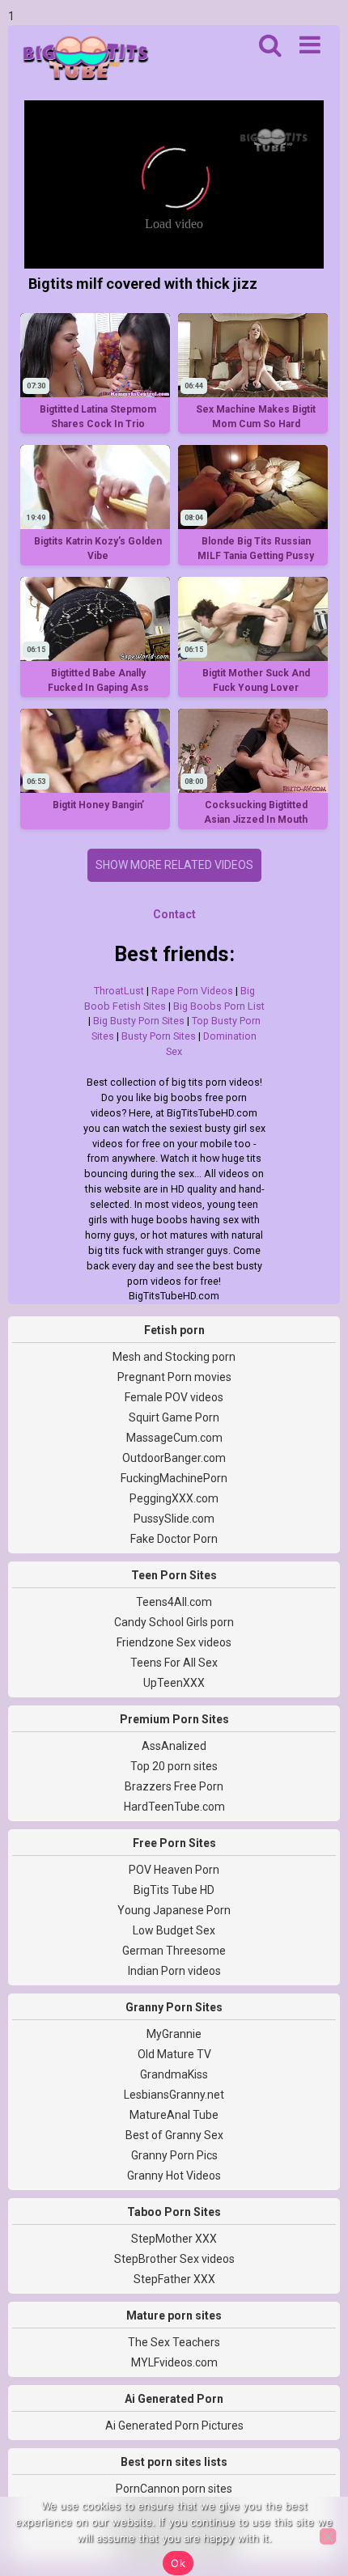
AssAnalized (174, 1746)
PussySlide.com (174, 1519)
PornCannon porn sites (174, 2489)
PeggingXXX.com (174, 1498)
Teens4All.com (174, 1602)
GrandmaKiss (174, 2074)
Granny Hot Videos (174, 2176)
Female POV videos (174, 1397)
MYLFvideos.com (174, 2362)
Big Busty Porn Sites (139, 1021)
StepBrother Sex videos (174, 2259)
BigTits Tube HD (174, 1890)
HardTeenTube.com (174, 1807)
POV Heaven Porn (174, 1870)
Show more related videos (174, 865)
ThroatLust (119, 991)
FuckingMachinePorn (174, 1478)
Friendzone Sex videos (174, 1642)
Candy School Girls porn (174, 1622)
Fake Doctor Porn (174, 1539)
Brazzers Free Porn (174, 1786)
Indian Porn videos (174, 1971)
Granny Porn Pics (174, 2155)
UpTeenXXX (174, 1683)
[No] (328, 2536)
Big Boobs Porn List (219, 1006)
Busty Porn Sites (159, 1036)
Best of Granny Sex (174, 2135)
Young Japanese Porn (174, 1910)
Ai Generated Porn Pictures (174, 2426)
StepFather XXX (174, 2279)
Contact (174, 914)
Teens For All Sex (174, 1663)
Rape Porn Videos (192, 991)
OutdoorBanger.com (174, 1458)
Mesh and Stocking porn (174, 1357)
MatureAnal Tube (174, 2115)
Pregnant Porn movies (174, 1377)
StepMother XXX (174, 2239)
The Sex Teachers (174, 2342)
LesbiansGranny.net (174, 2095)
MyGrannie (174, 2034)
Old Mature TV (174, 2054)
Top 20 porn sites (174, 1766)
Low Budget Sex (174, 1930)
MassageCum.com (174, 1438)
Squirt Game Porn (174, 1417)
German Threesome (174, 1951)
